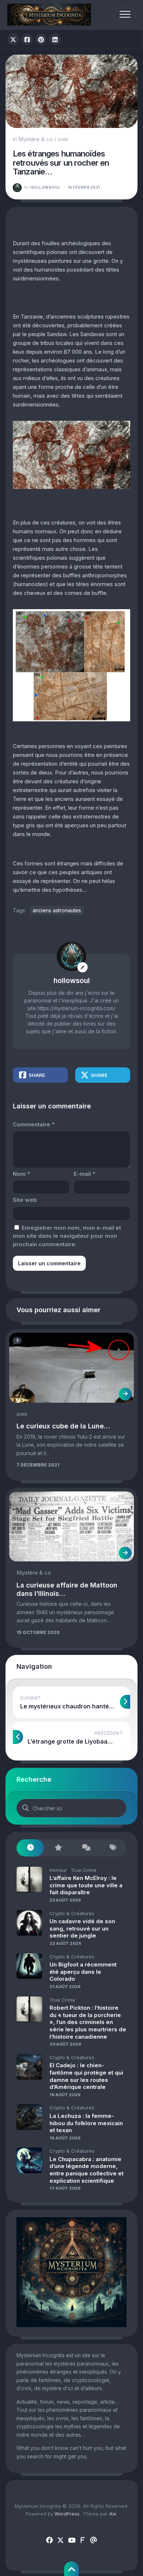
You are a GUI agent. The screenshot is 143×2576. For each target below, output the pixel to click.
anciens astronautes (57, 910)
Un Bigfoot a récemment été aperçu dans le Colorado (83, 1972)
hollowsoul (42, 187)
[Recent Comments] (85, 1848)
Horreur (58, 1870)
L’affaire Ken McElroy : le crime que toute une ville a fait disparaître (86, 1885)
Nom (21, 1174)
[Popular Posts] (58, 1848)
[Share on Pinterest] (41, 39)
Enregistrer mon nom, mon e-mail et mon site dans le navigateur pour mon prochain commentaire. (67, 1236)
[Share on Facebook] (27, 39)
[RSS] (82, 2540)
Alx (113, 2514)
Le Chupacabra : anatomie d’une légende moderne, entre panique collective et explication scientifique (87, 2170)
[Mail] (93, 2540)
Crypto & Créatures (72, 1913)
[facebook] (49, 2540)
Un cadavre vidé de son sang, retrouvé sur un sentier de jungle (82, 1928)
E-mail (85, 1174)
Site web (25, 1200)
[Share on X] (13, 39)
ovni (63, 139)
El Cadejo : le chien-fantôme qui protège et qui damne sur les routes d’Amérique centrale (86, 2076)
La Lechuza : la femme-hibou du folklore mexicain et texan (86, 2123)
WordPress (67, 2514)
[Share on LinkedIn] (55, 39)
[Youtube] (71, 2540)
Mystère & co (36, 139)
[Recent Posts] (30, 1848)
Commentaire (34, 1124)
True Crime (84, 1870)
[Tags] (113, 1848)
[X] (60, 2540)
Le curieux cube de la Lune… (63, 1426)
